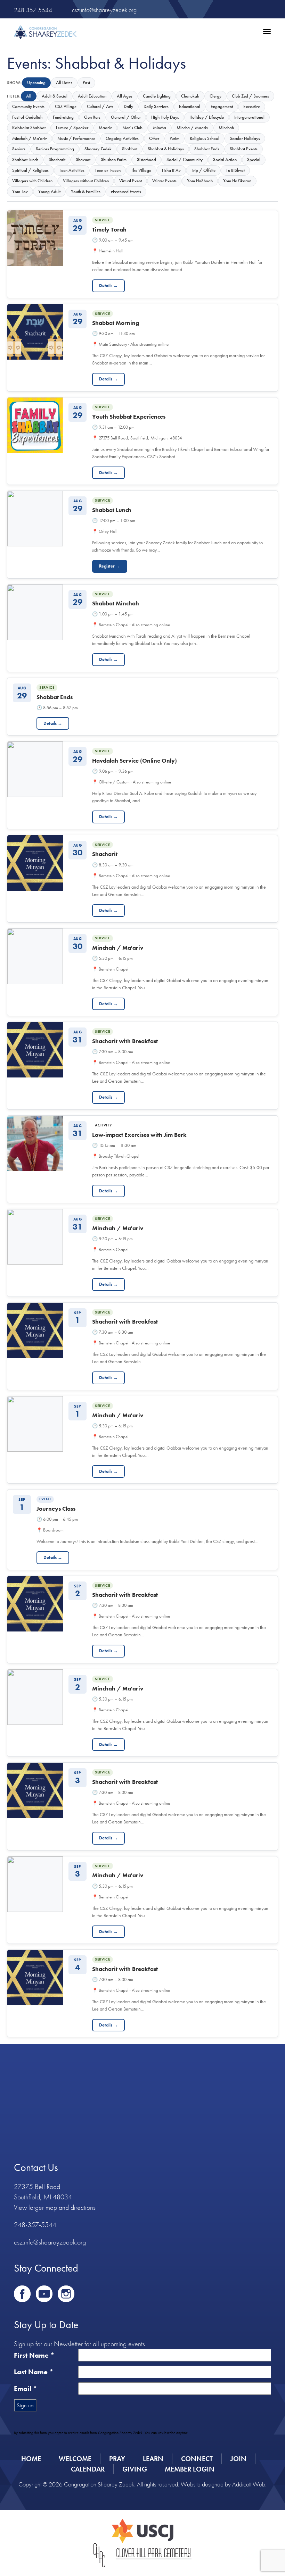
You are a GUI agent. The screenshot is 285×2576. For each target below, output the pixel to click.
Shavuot (83, 160)
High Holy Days (165, 117)
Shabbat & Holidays (166, 149)
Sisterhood (146, 160)
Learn (153, 2459)
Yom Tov (20, 191)
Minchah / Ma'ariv (30, 138)
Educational (190, 106)
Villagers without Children (86, 181)
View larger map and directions (55, 2207)
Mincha (160, 128)
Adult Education (92, 96)
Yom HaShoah (200, 181)
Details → (108, 286)
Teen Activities (72, 170)
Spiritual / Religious (30, 170)
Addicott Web (249, 2484)
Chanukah (190, 96)
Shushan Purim (114, 160)
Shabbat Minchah (116, 603)
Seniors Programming (55, 149)
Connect (197, 2459)
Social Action (225, 160)
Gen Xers (92, 117)
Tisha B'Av (171, 170)
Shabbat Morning (116, 323)
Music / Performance (76, 138)
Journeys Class (56, 1509)
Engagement (222, 106)
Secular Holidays (245, 138)
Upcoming (36, 82)
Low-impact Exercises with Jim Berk (139, 1135)
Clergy (215, 96)
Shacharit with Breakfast (125, 1041)
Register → (110, 566)
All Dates (64, 82)
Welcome (75, 2459)
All (29, 96)
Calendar (88, 2469)
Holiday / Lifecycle (207, 117)
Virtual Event (131, 181)
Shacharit (57, 160)
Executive (252, 106)
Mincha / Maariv (192, 128)
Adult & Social (55, 96)
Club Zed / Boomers (250, 96)
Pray (117, 2459)
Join (238, 2459)
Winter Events (164, 181)
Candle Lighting (157, 96)
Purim (174, 138)
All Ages (125, 96)
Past (86, 82)
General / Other (126, 117)
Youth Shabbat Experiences (129, 417)
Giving (135, 2469)
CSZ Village (66, 106)
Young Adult (49, 191)
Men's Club (132, 128)
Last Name (34, 2372)
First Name (34, 2355)
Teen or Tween (108, 170)
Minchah (226, 128)
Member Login (190, 2469)
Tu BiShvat (235, 170)
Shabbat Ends (207, 149)
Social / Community (185, 160)
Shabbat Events (244, 149)
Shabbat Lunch (25, 160)
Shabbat (130, 149)
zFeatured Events (126, 191)
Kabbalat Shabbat (29, 128)
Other (154, 138)
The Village (141, 170)
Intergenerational (249, 117)
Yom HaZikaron (237, 181)
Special (254, 160)
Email (26, 2389)
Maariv (105, 128)
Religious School (205, 138)
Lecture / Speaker (72, 128)
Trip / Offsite (203, 170)
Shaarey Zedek (98, 149)
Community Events (28, 106)
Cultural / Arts (100, 106)
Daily (128, 106)
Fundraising (63, 117)
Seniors (19, 149)
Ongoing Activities (122, 138)
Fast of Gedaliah (27, 117)
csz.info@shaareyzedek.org (104, 10)
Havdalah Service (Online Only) (135, 761)
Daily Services (156, 106)
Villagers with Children (32, 181)
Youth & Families (86, 191)
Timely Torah (109, 229)
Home (31, 2459)
